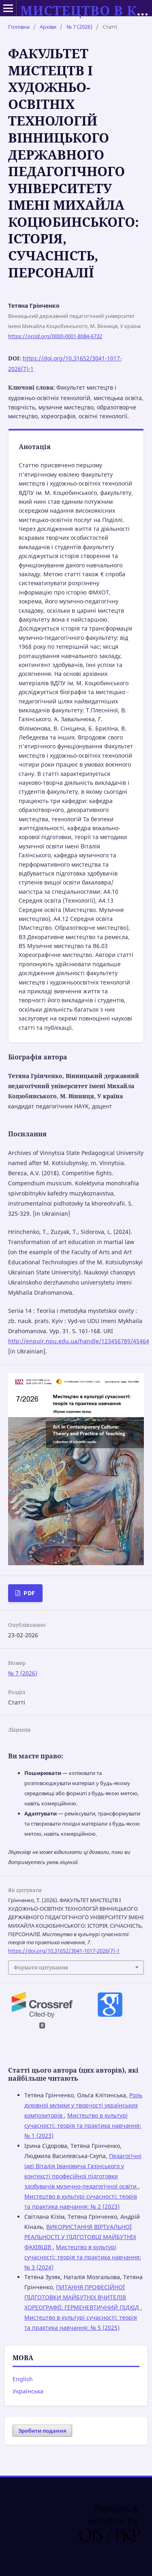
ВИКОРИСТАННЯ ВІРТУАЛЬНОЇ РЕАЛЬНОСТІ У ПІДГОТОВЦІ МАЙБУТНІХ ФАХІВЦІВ (80, 2237)
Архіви (48, 27)
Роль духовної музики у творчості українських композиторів (83, 2105)
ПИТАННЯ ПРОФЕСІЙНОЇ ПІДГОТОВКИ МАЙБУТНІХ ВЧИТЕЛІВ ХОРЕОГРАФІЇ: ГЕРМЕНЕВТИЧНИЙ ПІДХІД (82, 2297)
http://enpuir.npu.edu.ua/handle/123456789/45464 (79, 1341)
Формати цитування (41, 1967)
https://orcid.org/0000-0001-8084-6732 (55, 336)
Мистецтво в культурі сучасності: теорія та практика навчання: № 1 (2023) (83, 2125)
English (23, 2379)
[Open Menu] (8, 8)
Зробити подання (42, 2431)
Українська (28, 2391)
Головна (19, 27)
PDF (29, 1593)
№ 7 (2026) (79, 27)
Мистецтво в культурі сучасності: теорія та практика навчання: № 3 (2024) (83, 2257)
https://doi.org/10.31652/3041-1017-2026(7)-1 (64, 1951)
